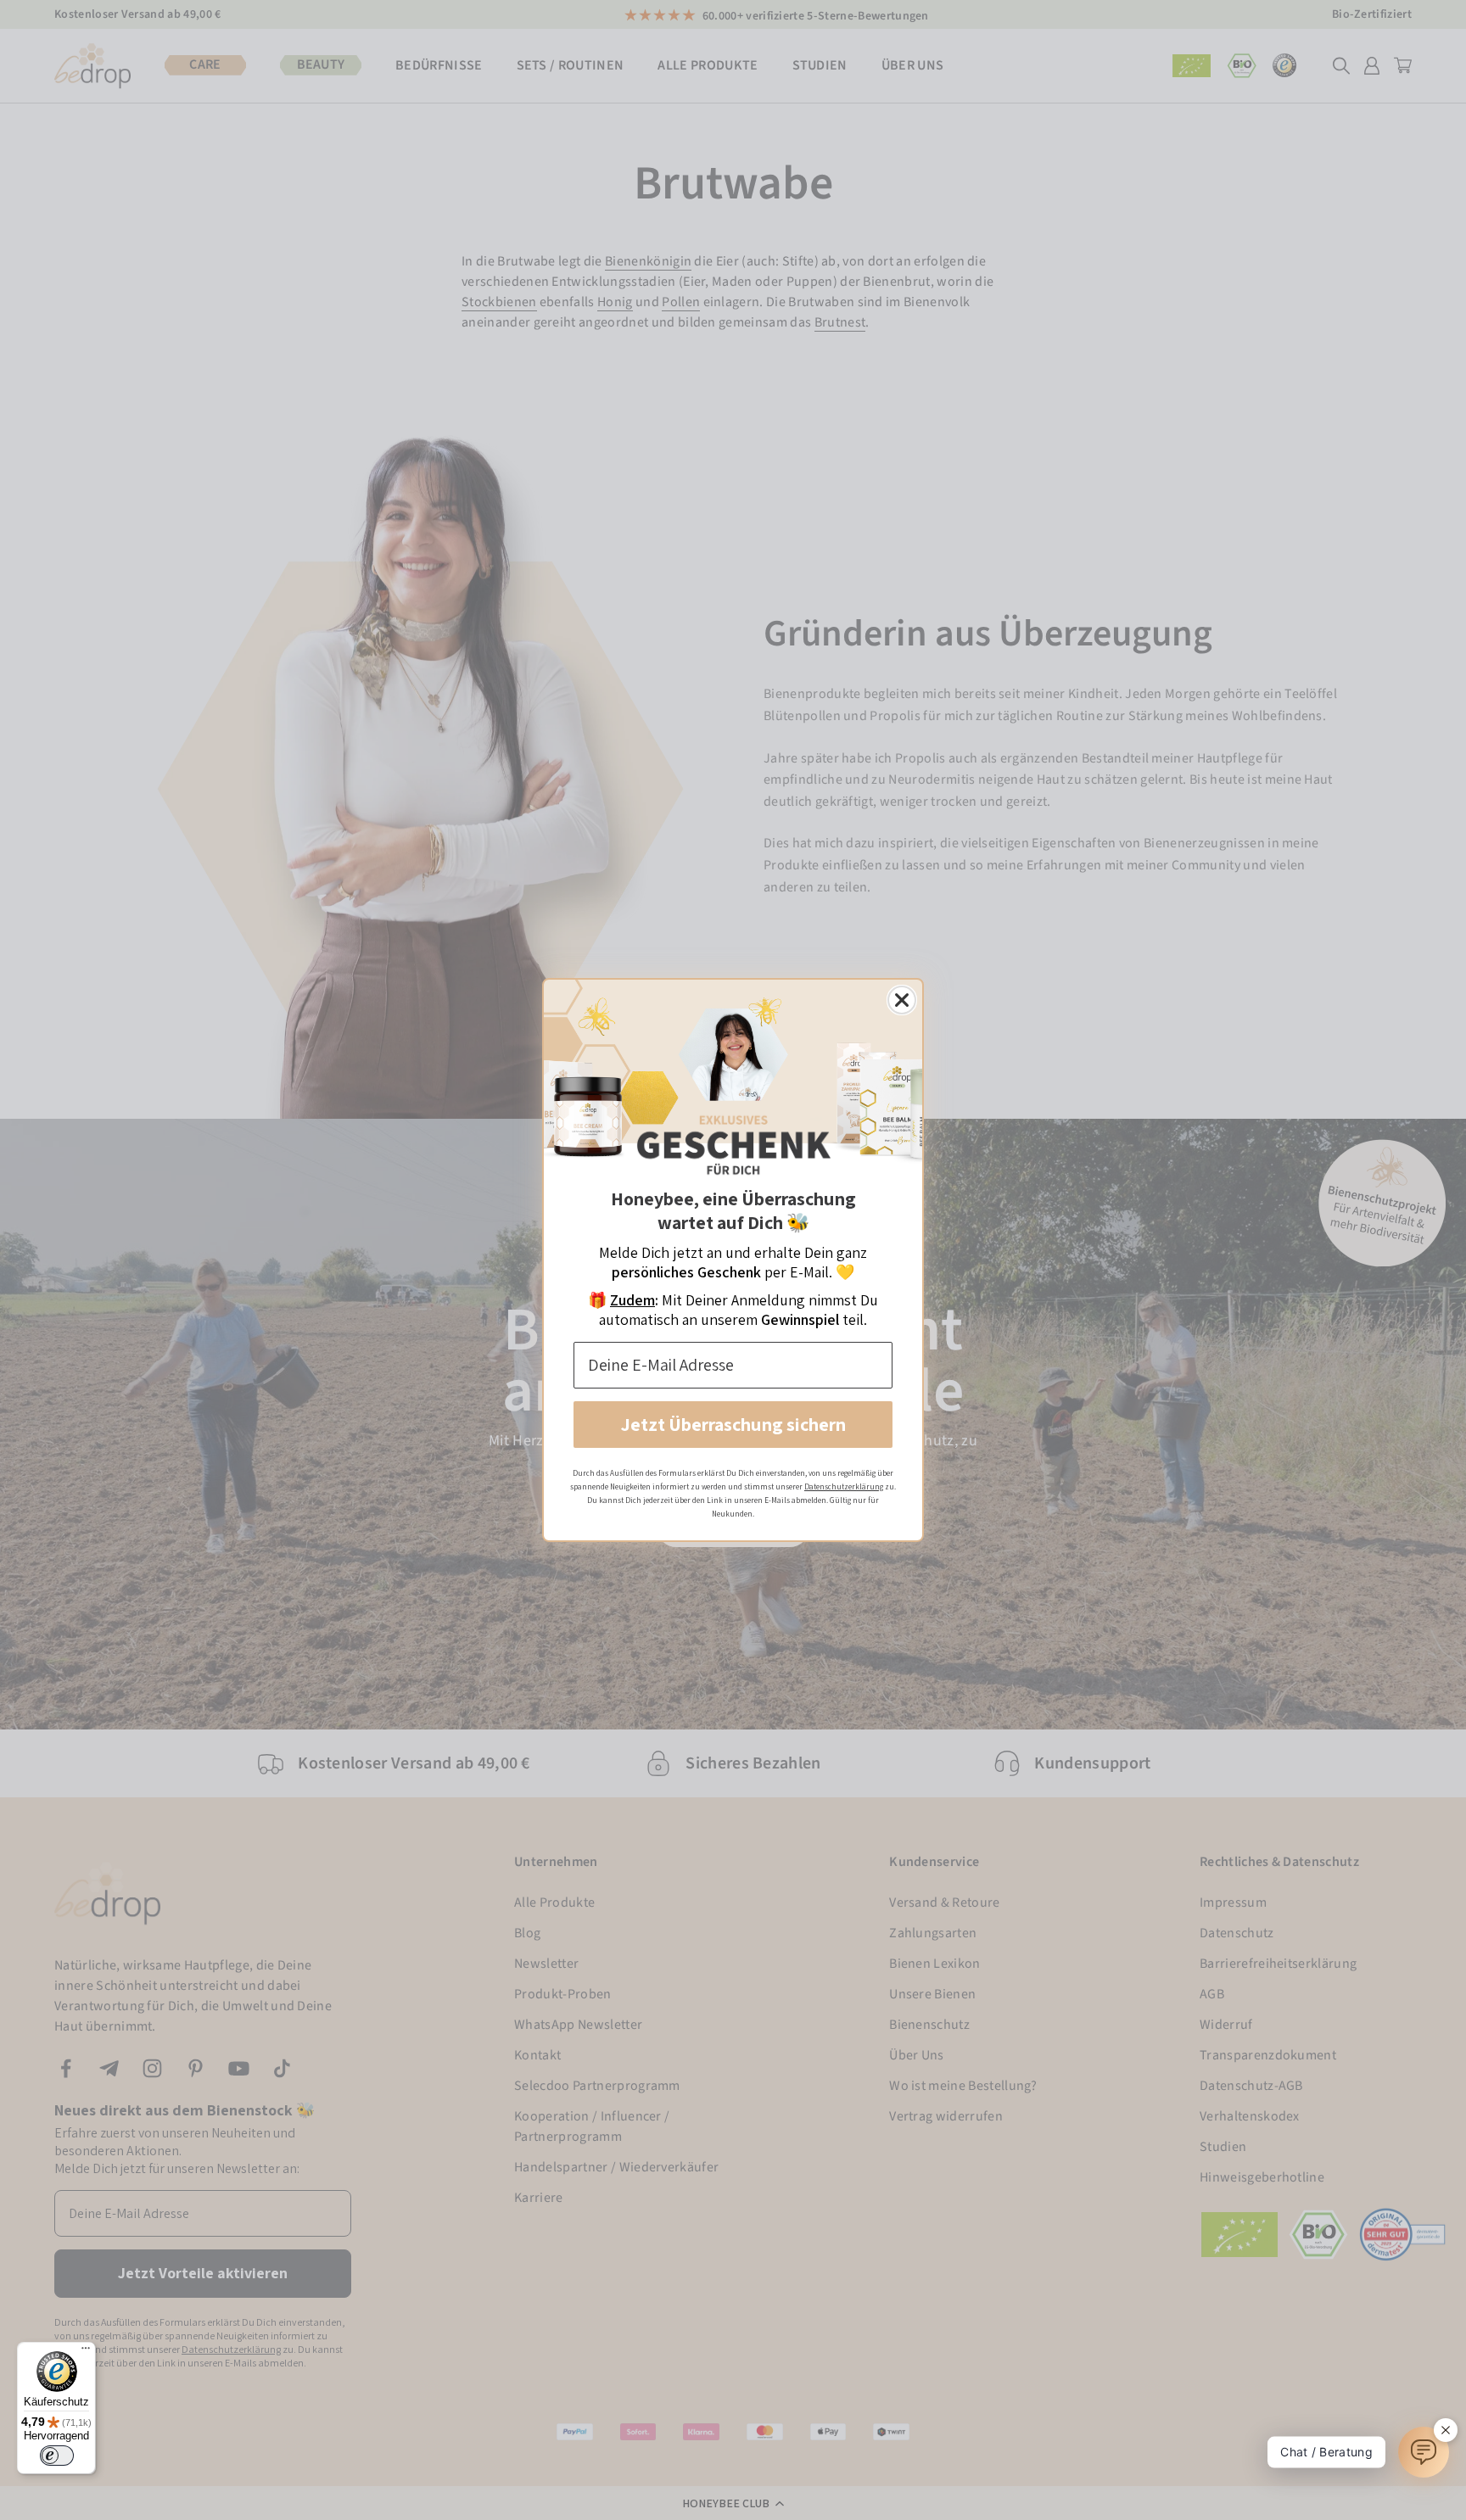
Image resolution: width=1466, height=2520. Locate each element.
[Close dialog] (902, 1000)
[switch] (57, 2456)
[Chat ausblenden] (1446, 2430)
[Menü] (86, 2352)
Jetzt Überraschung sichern (733, 1424)
